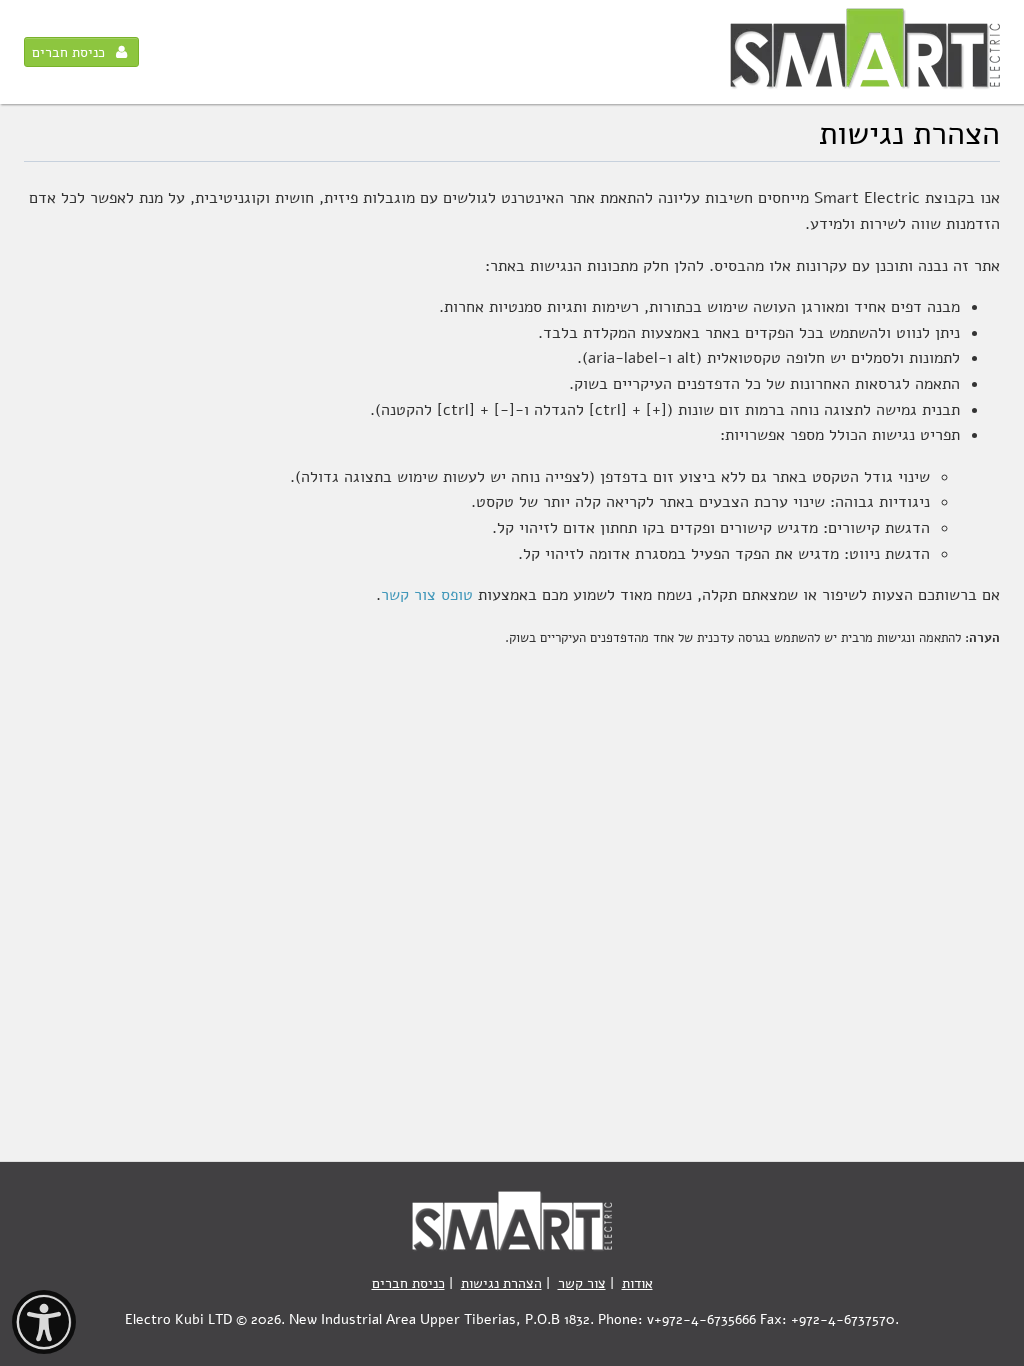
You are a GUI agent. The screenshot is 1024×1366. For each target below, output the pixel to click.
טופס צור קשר (427, 595)
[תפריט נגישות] (44, 1322)
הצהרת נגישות (501, 1283)
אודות (637, 1283)
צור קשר (582, 1283)
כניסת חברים (68, 52)
